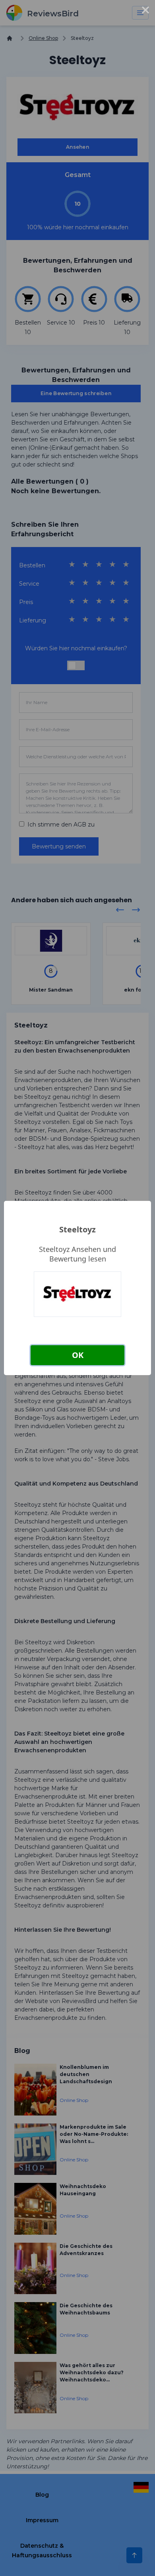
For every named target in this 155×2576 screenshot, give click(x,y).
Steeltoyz (77, 1229)
